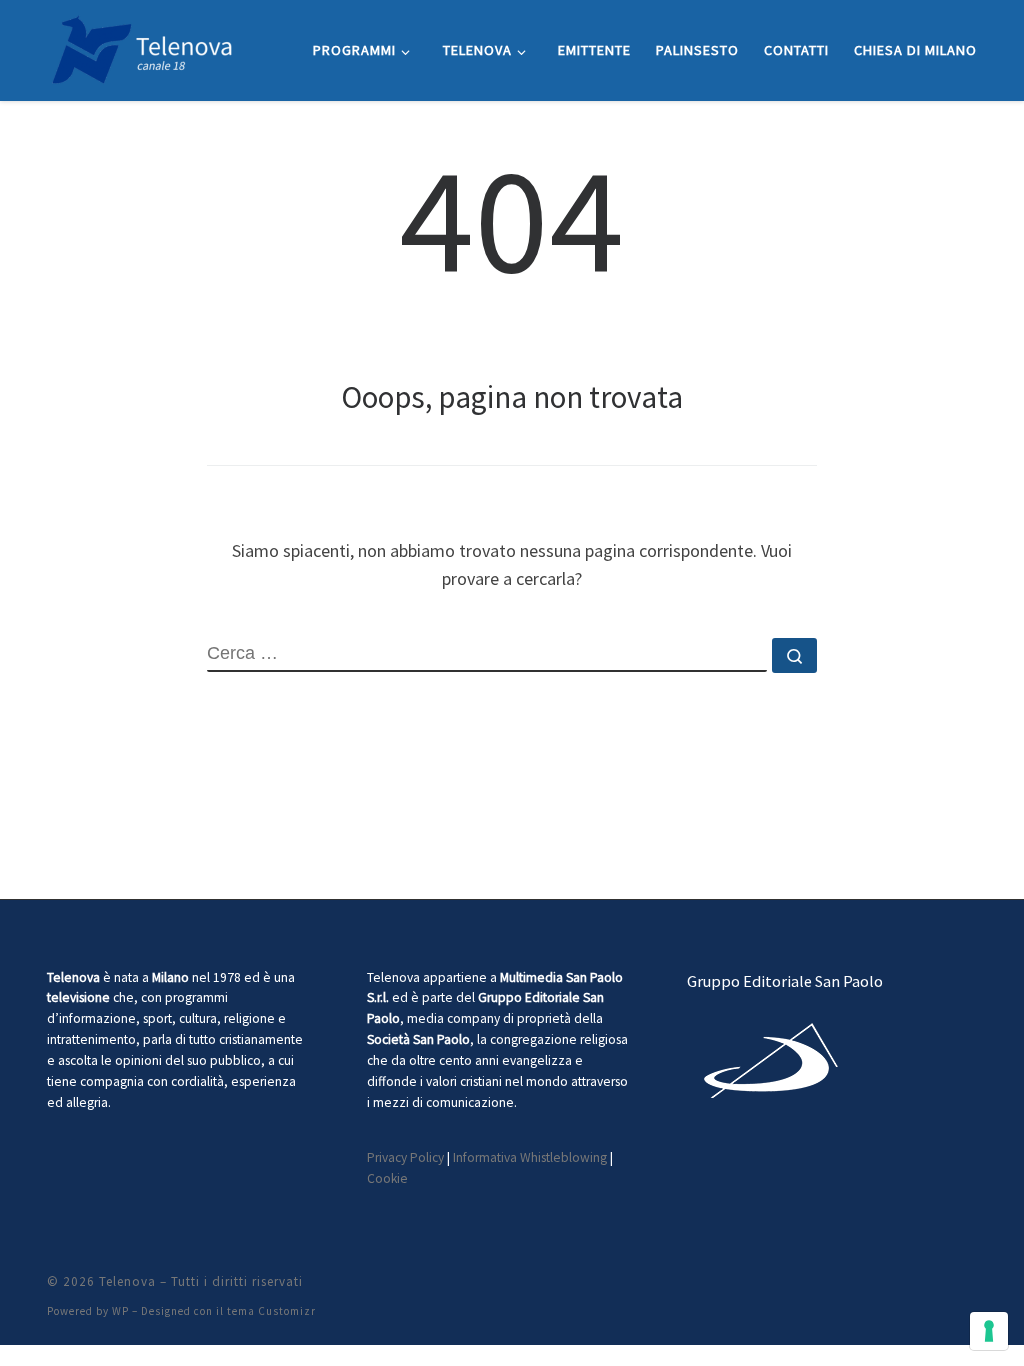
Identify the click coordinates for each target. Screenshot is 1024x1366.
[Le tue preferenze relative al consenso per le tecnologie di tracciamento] (989, 1331)
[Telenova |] (142, 46)
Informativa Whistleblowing (530, 1157)
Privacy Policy (405, 1157)
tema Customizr (271, 1311)
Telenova (127, 1281)
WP (120, 1311)
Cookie (387, 1178)
